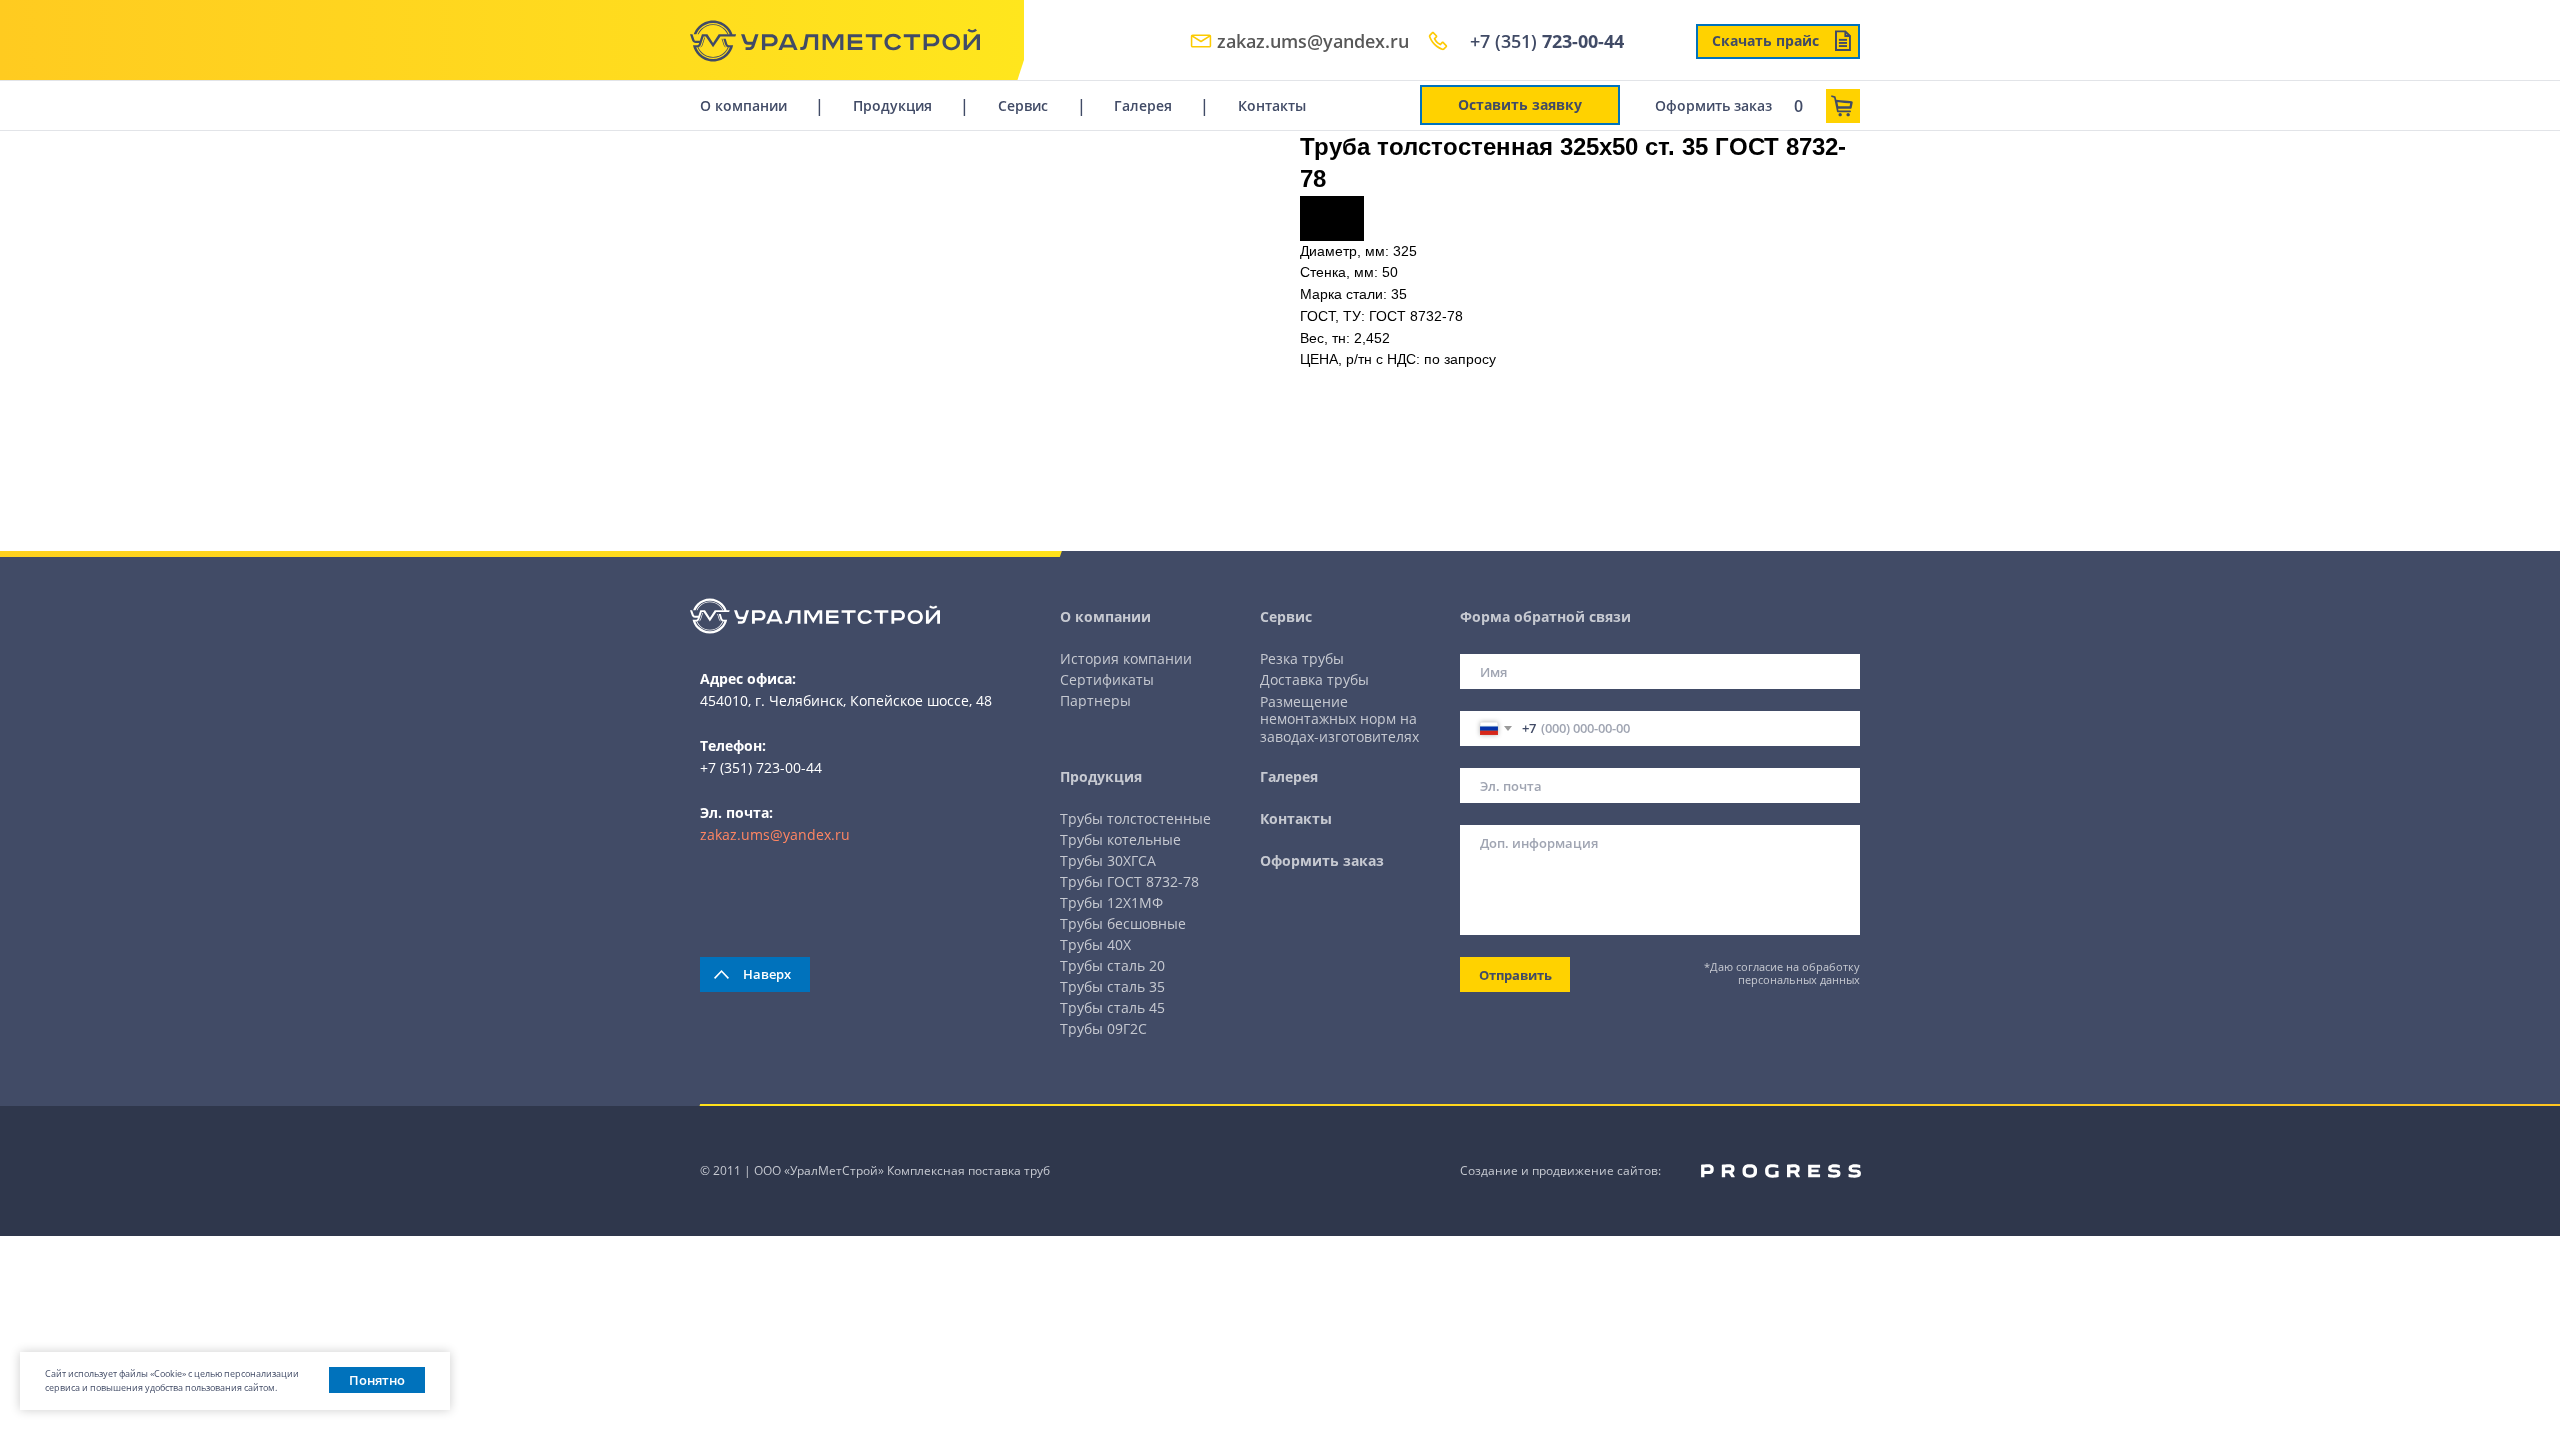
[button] (1520, 105)
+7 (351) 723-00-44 (761, 767)
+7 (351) (1547, 41)
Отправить (1515, 975)
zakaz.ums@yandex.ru (775, 834)
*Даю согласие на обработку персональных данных (1782, 973)
